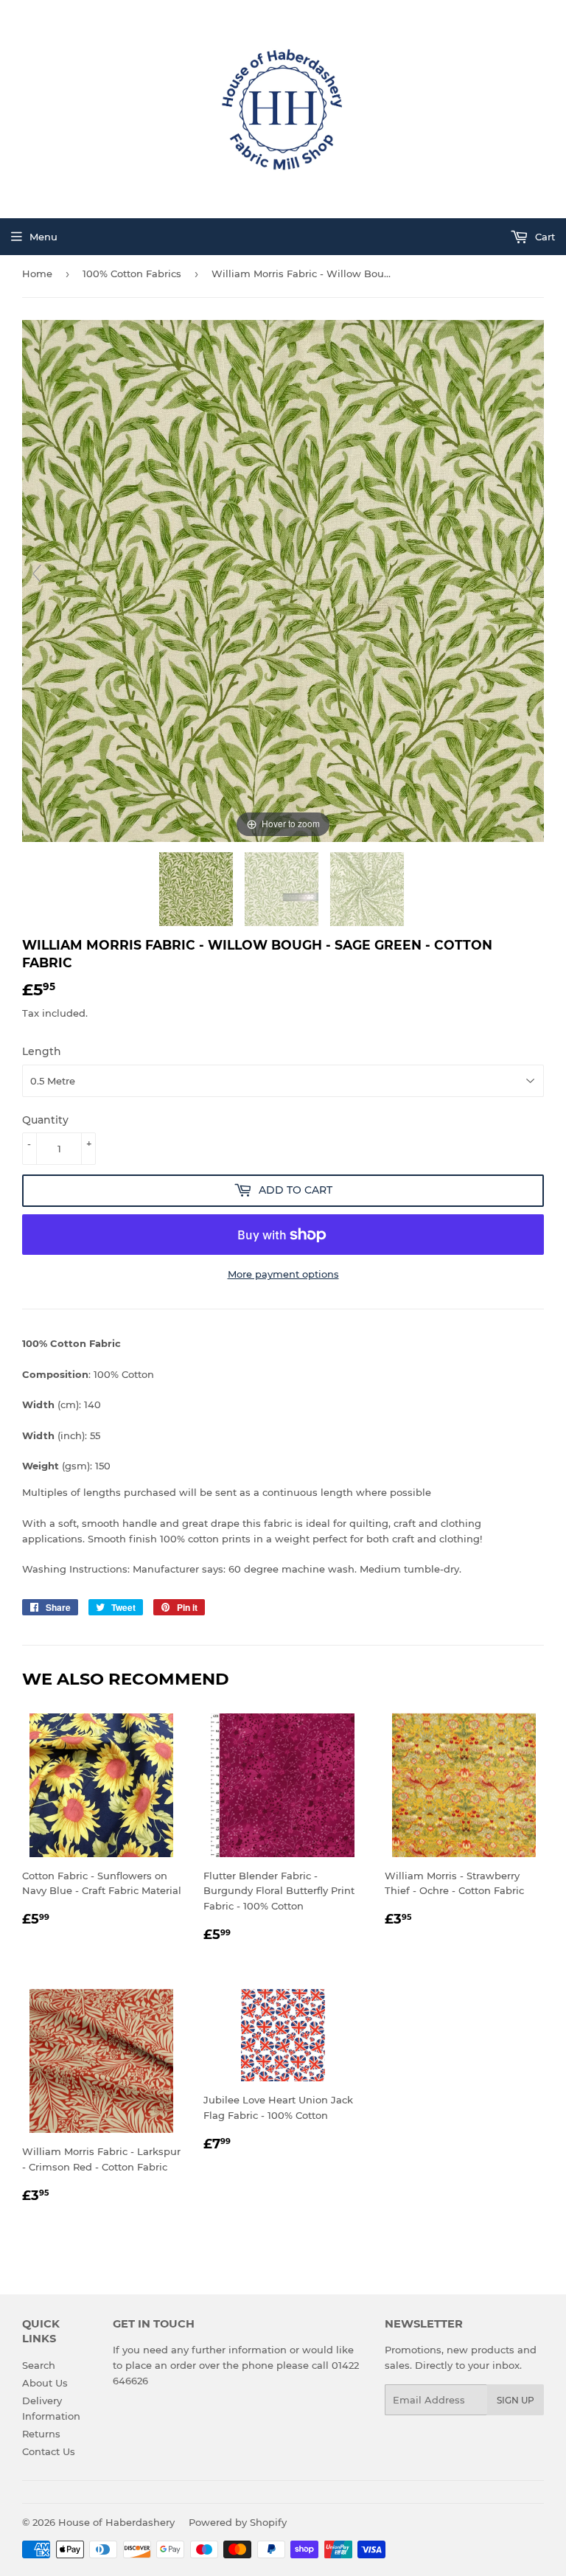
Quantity (45, 1120)
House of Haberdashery (116, 2522)
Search (39, 2365)
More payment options (283, 1274)
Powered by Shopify (238, 2522)
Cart (544, 237)
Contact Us (49, 2451)
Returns (41, 2434)
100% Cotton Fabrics (132, 274)
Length (42, 1051)
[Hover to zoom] (283, 579)
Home (37, 274)
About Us (45, 2383)
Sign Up (516, 2400)
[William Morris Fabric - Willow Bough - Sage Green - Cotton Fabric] (198, 889)
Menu (43, 237)
